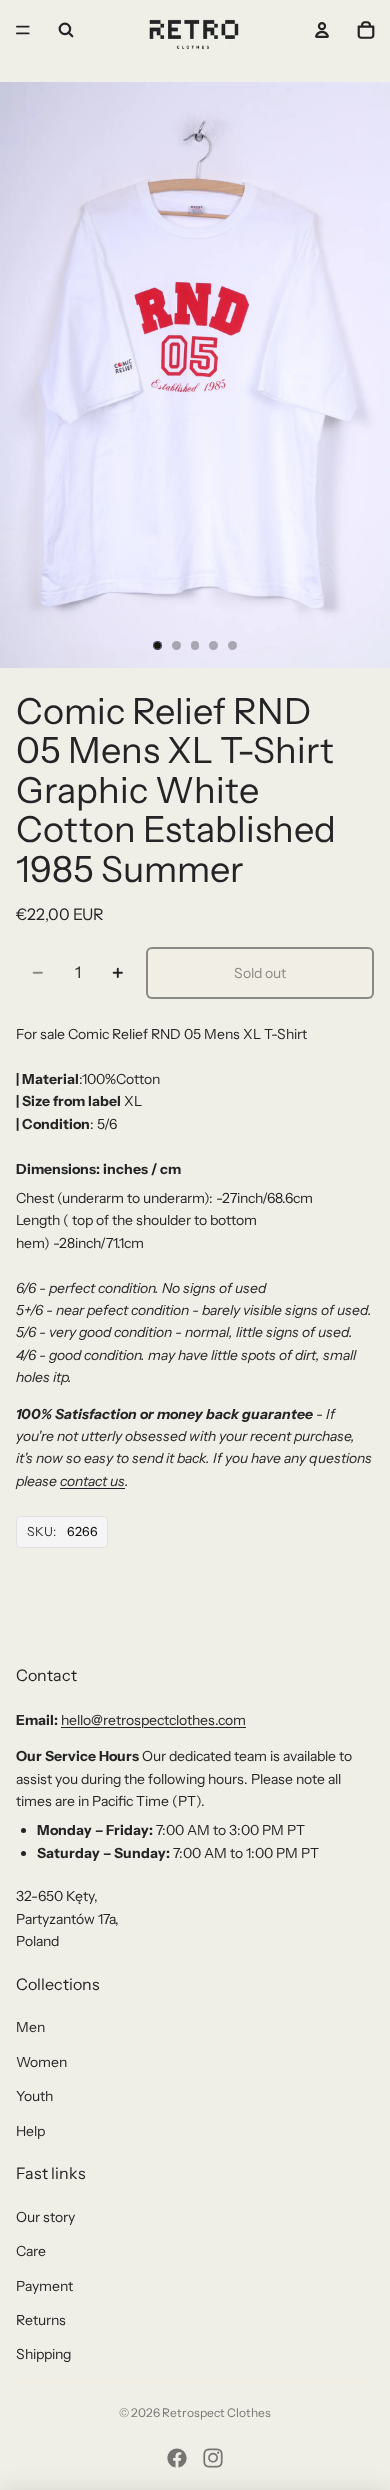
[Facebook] (177, 2458)
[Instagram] (213, 2458)
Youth (34, 2096)
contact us (92, 1481)
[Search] (66, 30)
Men (30, 2027)
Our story (45, 2217)
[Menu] (23, 30)
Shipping (43, 2354)
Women (41, 2062)
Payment (44, 2286)
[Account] (322, 30)
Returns (41, 2320)
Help (30, 2131)
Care (31, 2251)
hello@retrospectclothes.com (153, 1720)
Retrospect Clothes (216, 2412)
